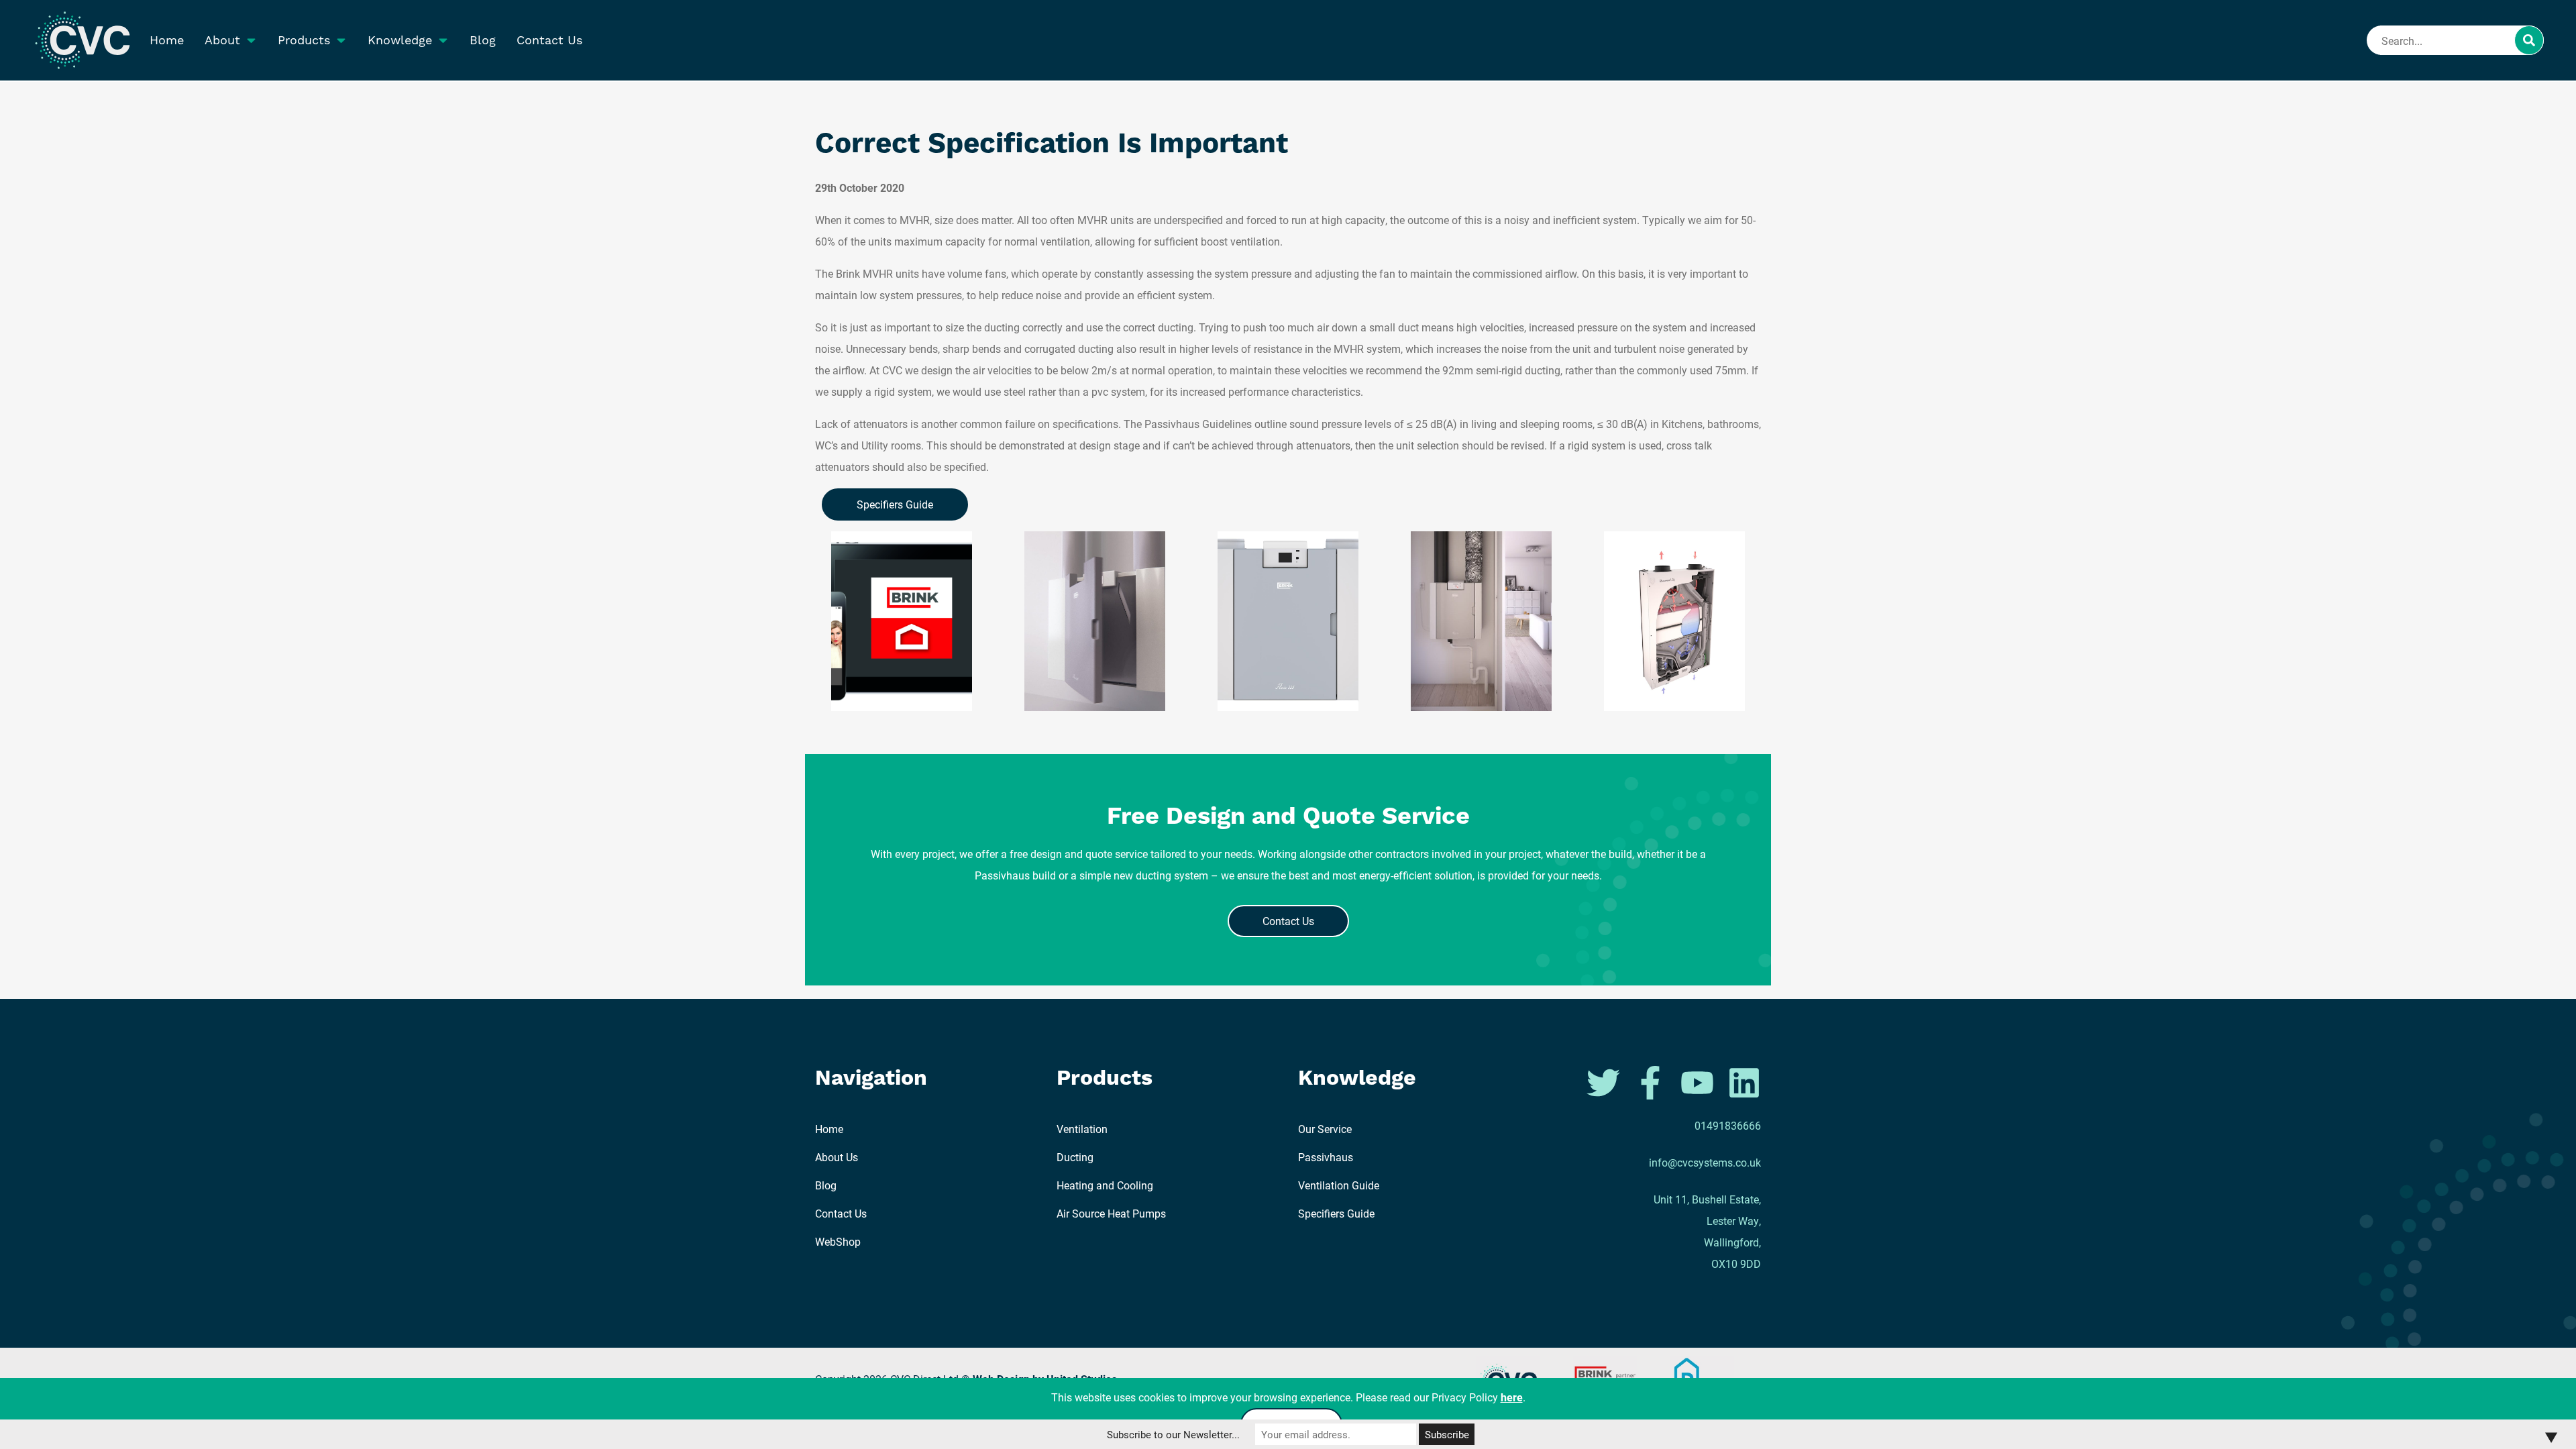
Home (167, 40)
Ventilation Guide (1339, 1185)
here (1512, 1397)
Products (304, 40)
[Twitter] (1605, 1081)
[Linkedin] (1744, 1081)
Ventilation (1082, 1129)
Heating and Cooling (1105, 1185)
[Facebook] (1652, 1081)
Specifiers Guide (895, 504)
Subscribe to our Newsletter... (1173, 1434)
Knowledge (400, 40)
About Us (837, 1157)
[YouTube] (1699, 1081)
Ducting (1075, 1157)
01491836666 (1728, 1125)
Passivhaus (1326, 1157)
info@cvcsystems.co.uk (1705, 1162)
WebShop (838, 1241)
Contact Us (549, 40)
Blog (483, 40)
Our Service (1325, 1129)
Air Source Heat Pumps (1111, 1213)
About (222, 40)
